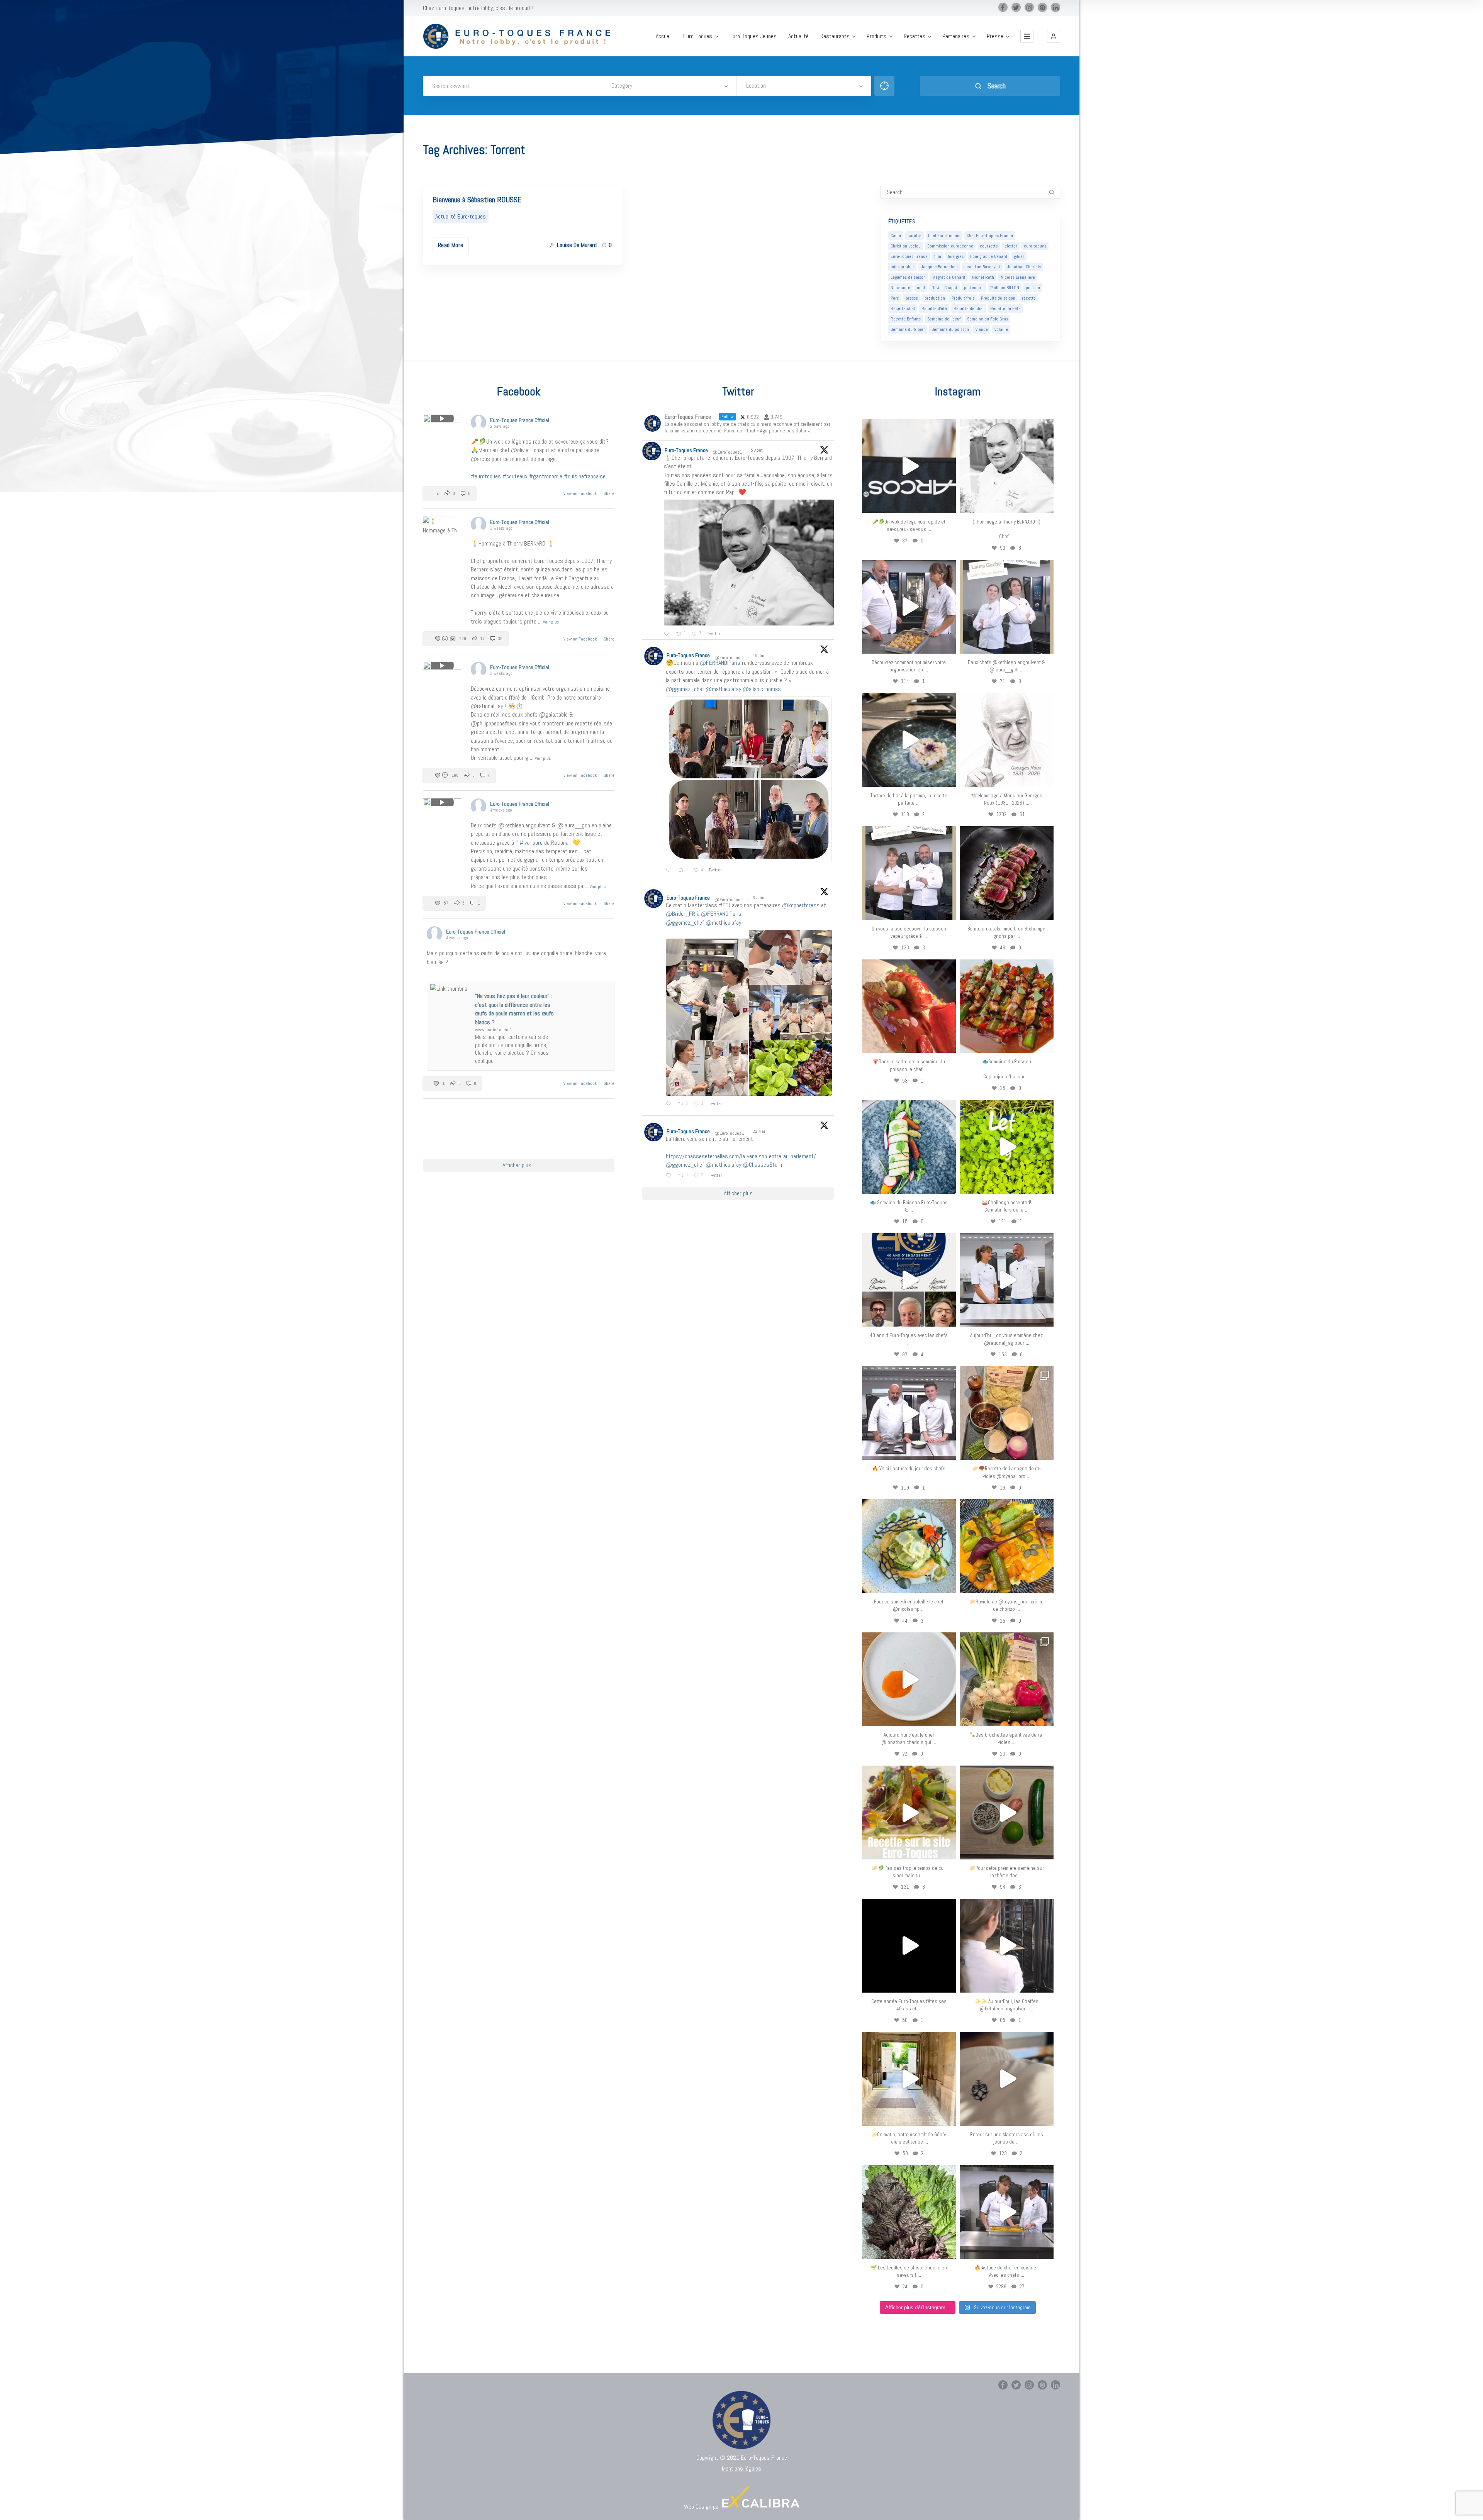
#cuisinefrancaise (585, 476)
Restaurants (835, 36)
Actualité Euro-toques (461, 216)
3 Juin (759, 898)
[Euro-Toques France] (521, 36)
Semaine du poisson (950, 329)
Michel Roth (983, 277)
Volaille (1001, 329)
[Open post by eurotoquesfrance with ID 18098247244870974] (1007, 1679)
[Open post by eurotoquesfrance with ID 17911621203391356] (1007, 1413)
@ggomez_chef (685, 689)
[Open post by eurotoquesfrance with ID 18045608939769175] (909, 1946)
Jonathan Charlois (1024, 267)
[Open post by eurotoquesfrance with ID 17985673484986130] (909, 1812)
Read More (451, 245)
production (935, 298)
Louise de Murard (577, 245)
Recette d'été (934, 308)
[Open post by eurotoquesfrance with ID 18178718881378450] (1007, 2079)
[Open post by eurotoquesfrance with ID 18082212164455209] (909, 1546)
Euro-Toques (698, 36)
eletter (1011, 246)
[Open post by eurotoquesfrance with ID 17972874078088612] (909, 740)
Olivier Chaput (944, 288)
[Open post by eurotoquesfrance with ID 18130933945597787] (909, 1280)
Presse (995, 36)
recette (1029, 298)
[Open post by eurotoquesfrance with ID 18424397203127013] (1007, 1812)
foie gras (956, 256)
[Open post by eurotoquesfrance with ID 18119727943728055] (909, 2079)
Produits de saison (998, 298)
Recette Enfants (906, 319)
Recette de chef (969, 308)
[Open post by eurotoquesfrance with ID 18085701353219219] (909, 466)
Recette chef (903, 308)
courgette (989, 246)
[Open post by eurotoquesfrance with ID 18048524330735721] (1007, 1546)
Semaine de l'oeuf (944, 319)
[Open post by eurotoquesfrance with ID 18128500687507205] (1007, 1946)
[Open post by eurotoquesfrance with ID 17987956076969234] (909, 2212)
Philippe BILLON (1005, 288)
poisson (1033, 288)
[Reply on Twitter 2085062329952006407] (668, 634)
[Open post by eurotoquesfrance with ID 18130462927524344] (909, 1147)
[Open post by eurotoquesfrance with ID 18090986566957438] (1007, 2212)
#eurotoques (486, 476)
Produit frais (963, 298)
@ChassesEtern (762, 1165)
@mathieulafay (723, 689)
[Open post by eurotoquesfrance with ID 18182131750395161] (1007, 1147)
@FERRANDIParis (720, 663)
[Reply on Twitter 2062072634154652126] (670, 1104)
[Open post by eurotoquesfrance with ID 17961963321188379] (909, 607)
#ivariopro (531, 843)
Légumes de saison (908, 277)
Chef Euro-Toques (944, 236)
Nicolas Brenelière (1018, 277)
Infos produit (902, 267)
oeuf (921, 288)
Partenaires (956, 36)
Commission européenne (950, 246)
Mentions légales (741, 2468)
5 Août (757, 450)
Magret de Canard (949, 277)
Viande (982, 329)
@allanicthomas (762, 689)
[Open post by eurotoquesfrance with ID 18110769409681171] (909, 1679)
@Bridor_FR (680, 914)
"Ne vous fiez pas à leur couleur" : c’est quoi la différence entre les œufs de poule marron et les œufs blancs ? (514, 1009)
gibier (1019, 256)
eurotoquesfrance (909, 426)
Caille (896, 236)
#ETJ (725, 905)
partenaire (974, 288)
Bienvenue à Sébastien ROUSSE (477, 200)
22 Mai (759, 1131)
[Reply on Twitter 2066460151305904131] (670, 871)
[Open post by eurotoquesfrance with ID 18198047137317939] (909, 1006)
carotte (915, 236)
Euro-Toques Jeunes (753, 36)
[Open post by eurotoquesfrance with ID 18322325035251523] (909, 1413)
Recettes (915, 36)
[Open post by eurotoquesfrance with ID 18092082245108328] (1007, 466)
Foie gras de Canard (989, 256)
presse (912, 298)
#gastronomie (546, 476)
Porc (895, 298)
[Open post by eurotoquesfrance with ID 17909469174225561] (1007, 1280)
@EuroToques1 (727, 452)
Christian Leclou (906, 246)
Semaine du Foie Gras (988, 319)
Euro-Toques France (909, 256)
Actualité (798, 36)
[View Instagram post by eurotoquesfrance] (948, 504)
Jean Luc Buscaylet (982, 267)
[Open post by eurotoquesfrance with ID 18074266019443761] (1007, 607)
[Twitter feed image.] (749, 563)
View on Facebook (581, 493)
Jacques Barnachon (939, 267)
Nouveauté (900, 288)
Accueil (664, 36)
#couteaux (515, 476)
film (938, 256)
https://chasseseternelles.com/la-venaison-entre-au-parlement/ (741, 1156)
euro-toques (1035, 246)
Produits (876, 36)
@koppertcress (801, 905)
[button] (1054, 36)
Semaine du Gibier (908, 329)
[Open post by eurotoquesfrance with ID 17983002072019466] (1007, 740)
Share (609, 493)
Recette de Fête (1005, 308)
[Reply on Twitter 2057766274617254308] (670, 1176)
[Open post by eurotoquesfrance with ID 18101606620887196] (909, 873)
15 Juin (760, 656)
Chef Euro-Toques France (990, 236)
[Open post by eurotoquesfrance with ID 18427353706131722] (1007, 873)
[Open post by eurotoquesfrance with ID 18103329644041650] (1007, 1006)
